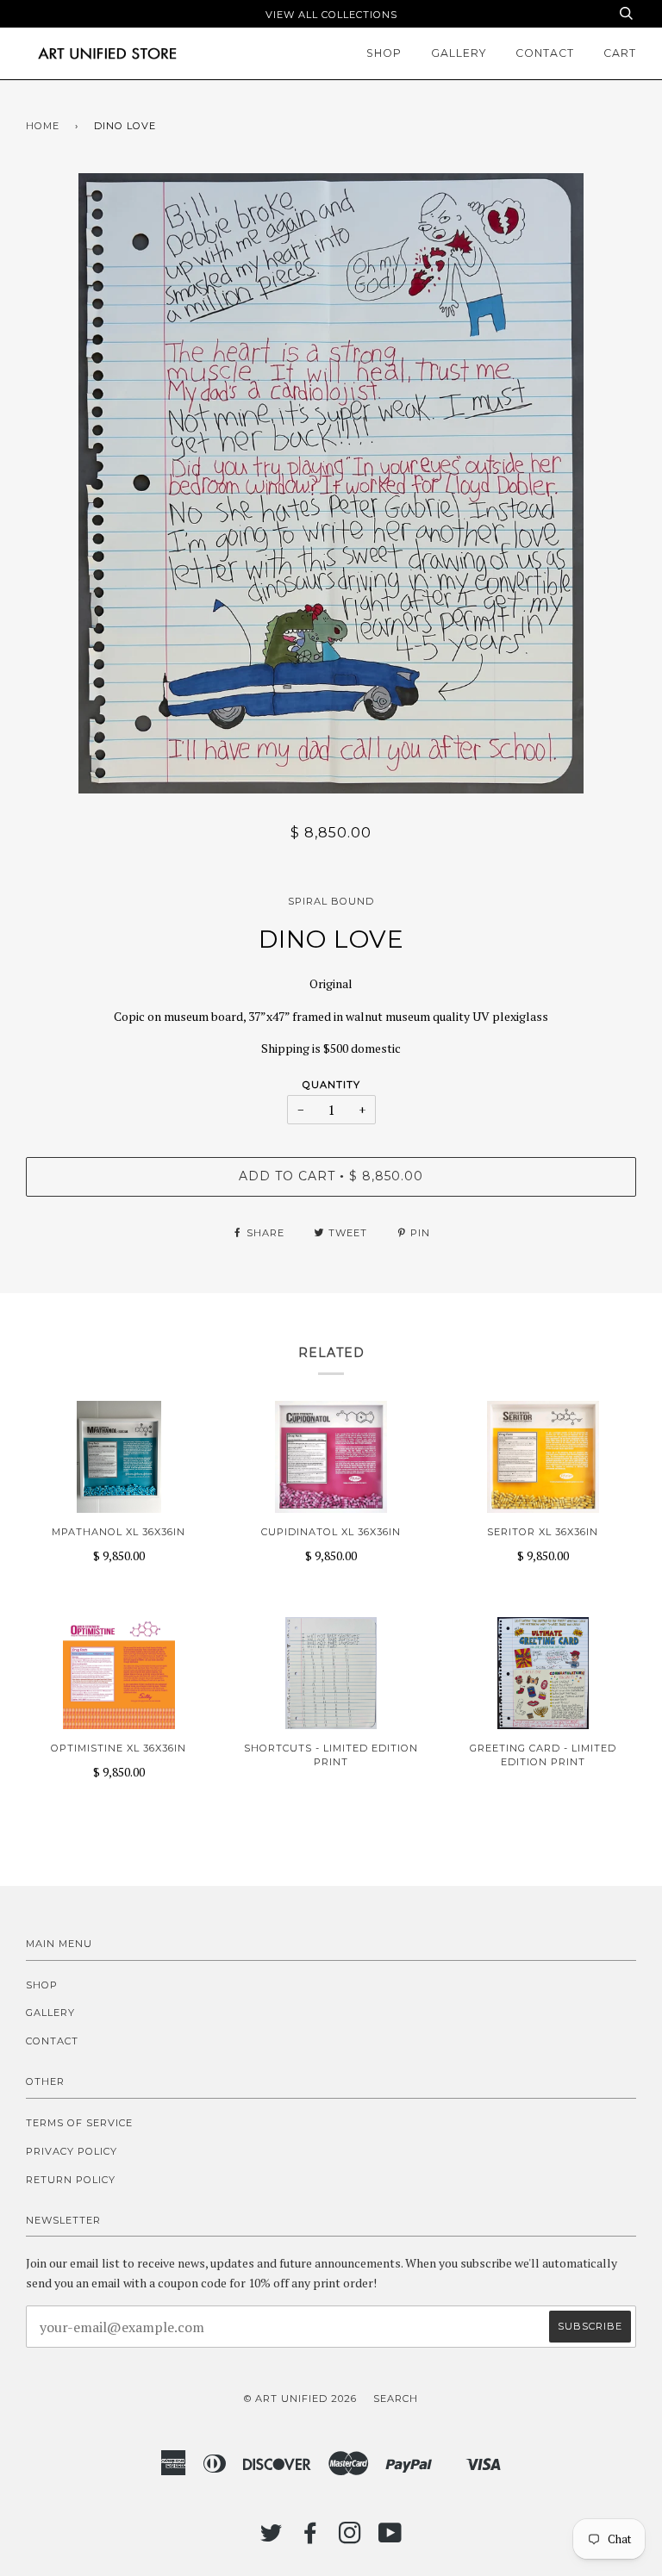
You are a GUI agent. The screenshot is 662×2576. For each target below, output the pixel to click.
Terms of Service (79, 2123)
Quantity (331, 1085)
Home (43, 126)
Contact (545, 53)
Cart (620, 53)
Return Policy (71, 2180)
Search (396, 2399)
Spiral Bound (331, 901)
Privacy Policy (72, 2151)
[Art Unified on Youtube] (390, 2538)
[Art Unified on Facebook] (311, 2538)
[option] (331, 483)
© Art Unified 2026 (300, 2399)
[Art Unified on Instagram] (350, 2538)
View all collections (331, 15)
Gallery (459, 53)
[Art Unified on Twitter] (272, 2538)
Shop (384, 53)
